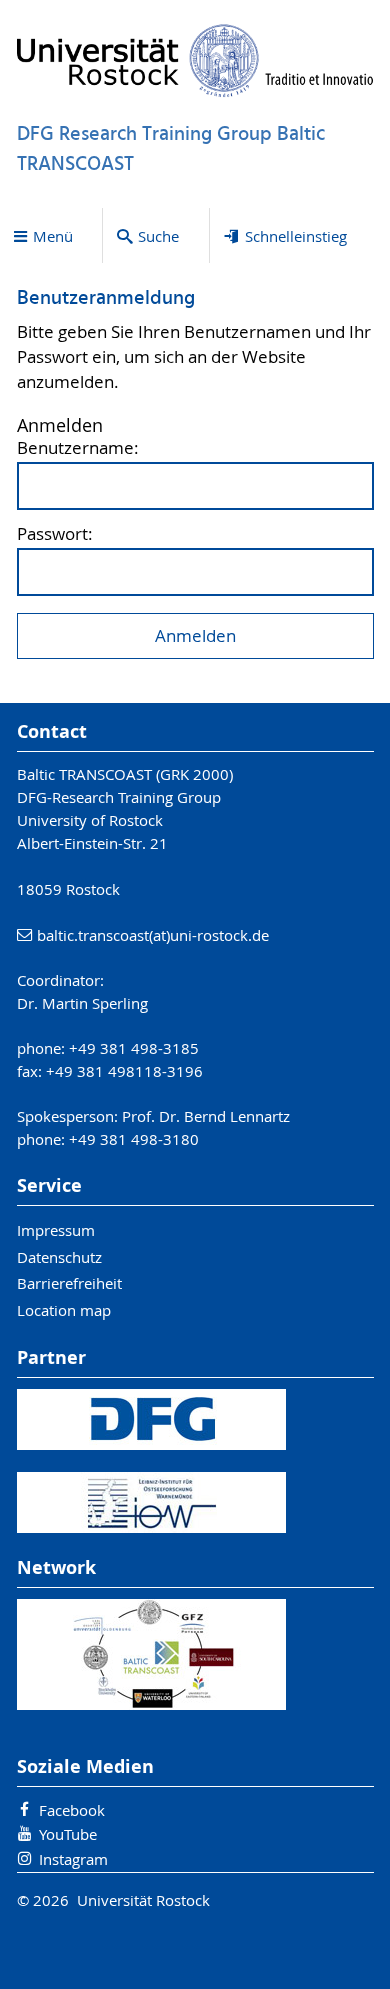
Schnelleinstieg (296, 236)
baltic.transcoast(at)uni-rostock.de (153, 935)
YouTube (68, 1834)
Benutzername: (78, 448)
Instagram (73, 1859)
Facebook (72, 1810)
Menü (53, 236)
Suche (158, 236)
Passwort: (55, 534)
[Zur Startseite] (195, 60)
